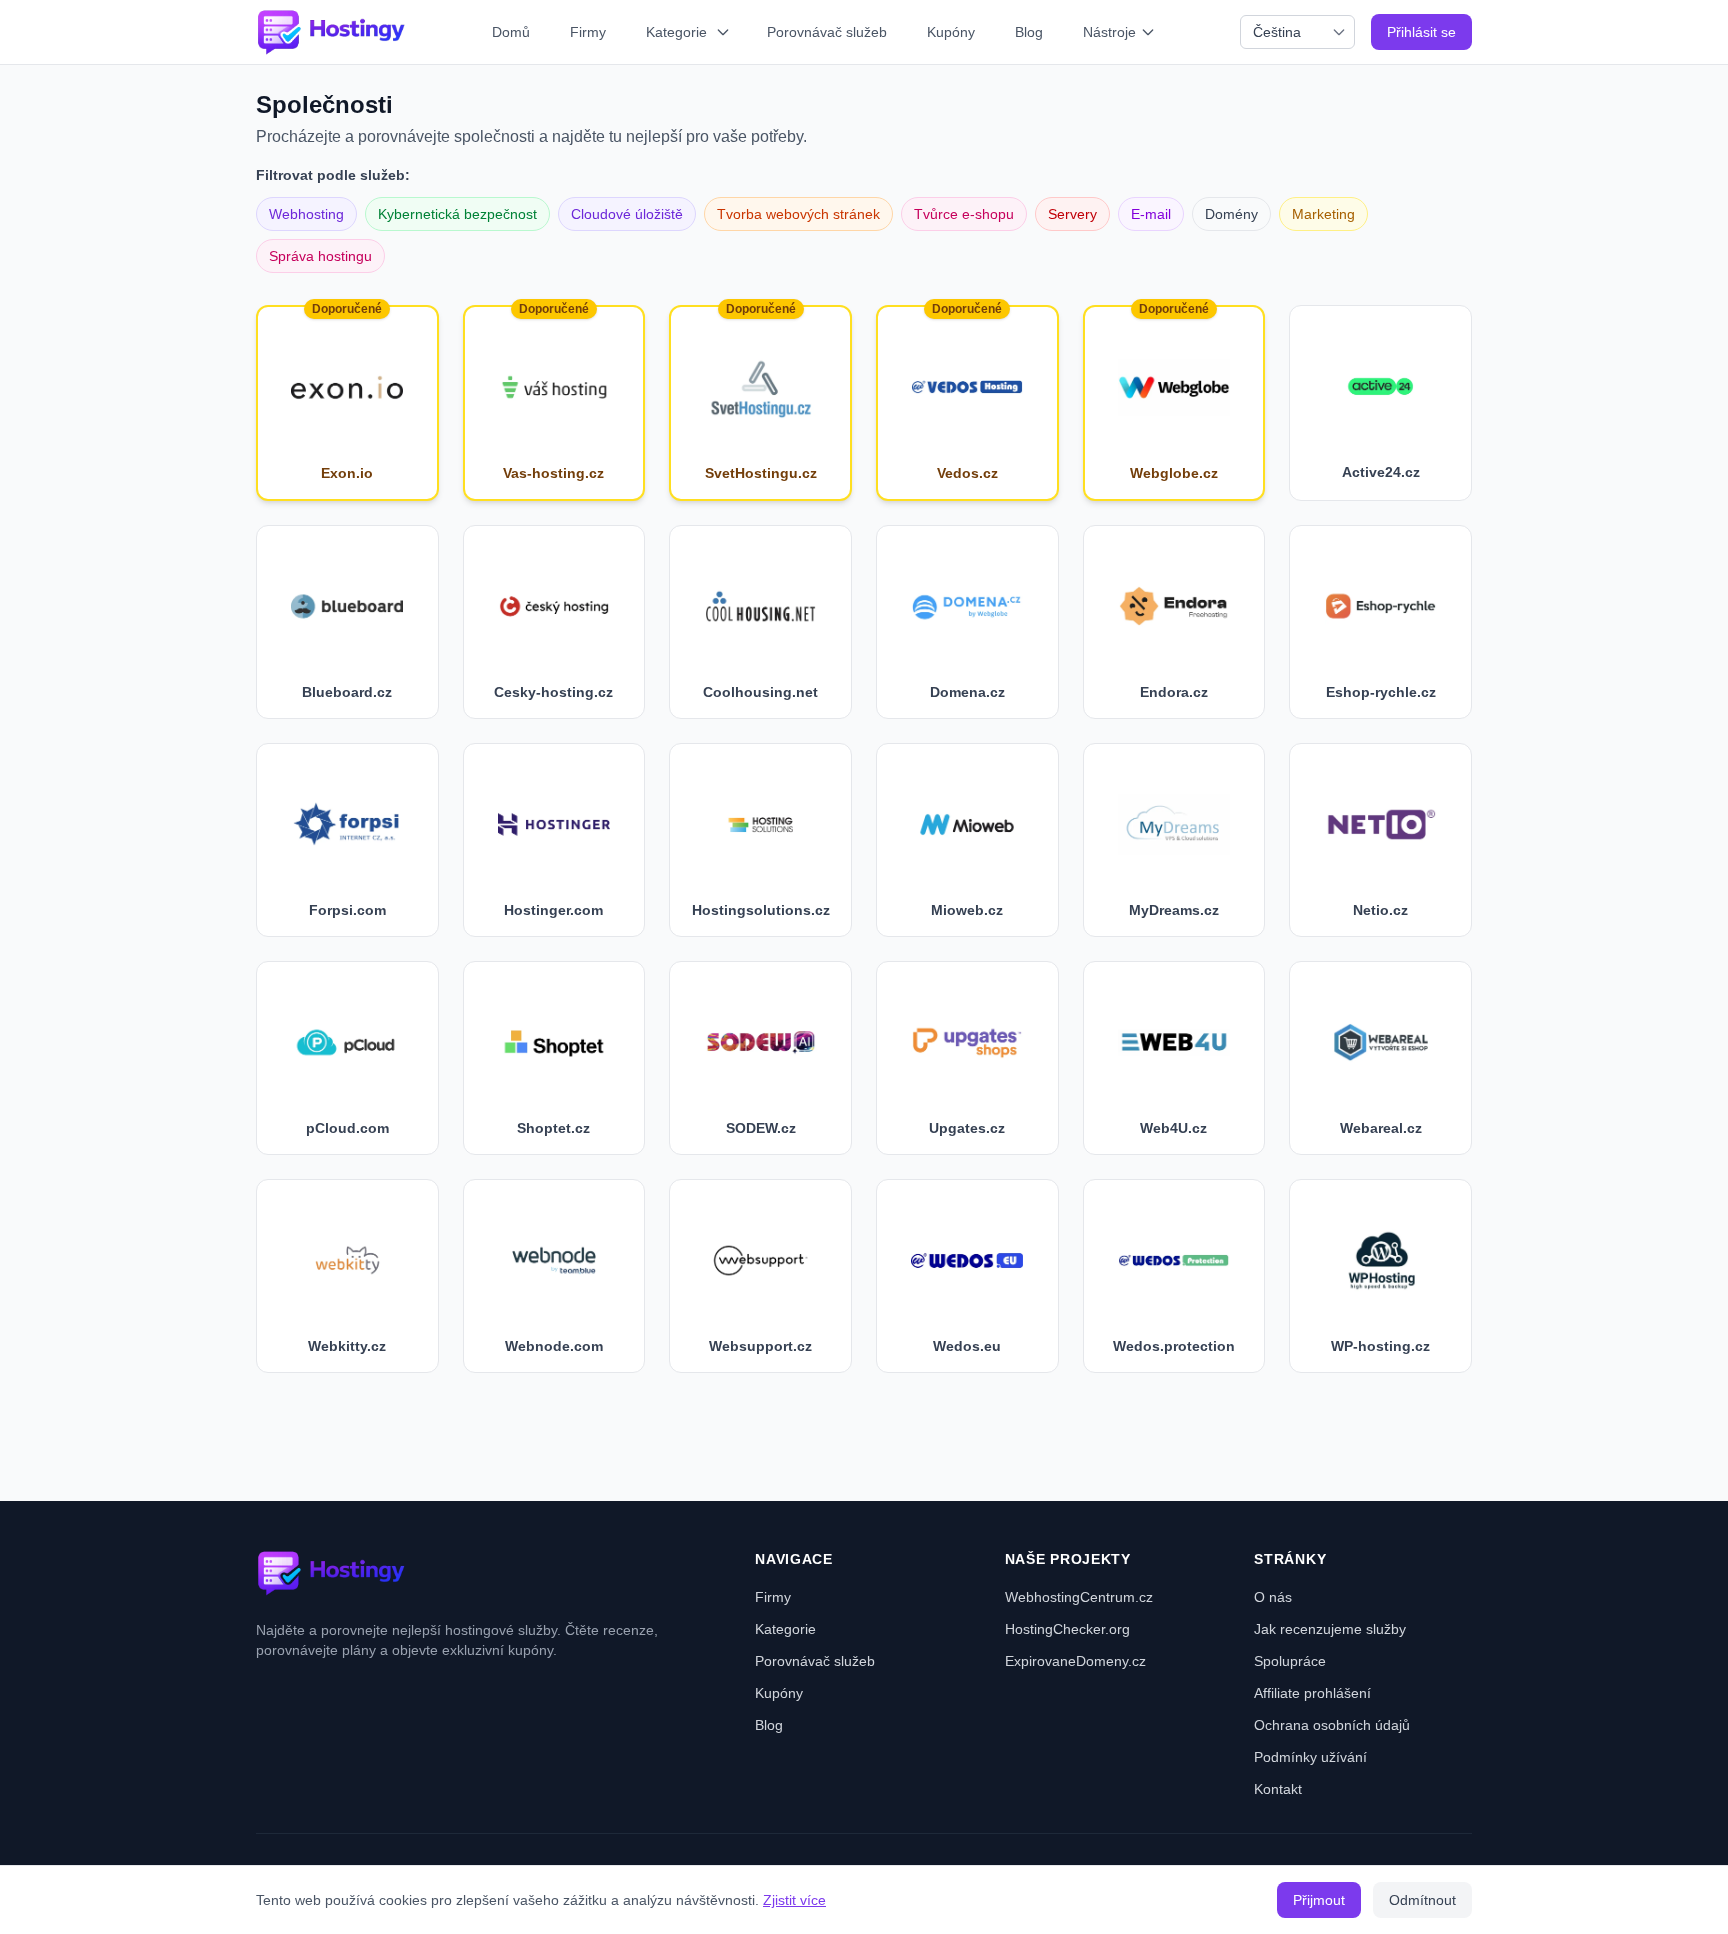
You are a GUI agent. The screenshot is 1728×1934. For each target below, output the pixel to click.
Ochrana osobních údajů (1332, 1725)
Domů (511, 32)
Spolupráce (1290, 1661)
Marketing (1323, 214)
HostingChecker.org (1067, 1629)
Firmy (588, 32)
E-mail (1151, 214)
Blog (1029, 32)
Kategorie (676, 32)
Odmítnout (1422, 1900)
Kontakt (1278, 1789)
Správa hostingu (320, 256)
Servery (1072, 214)
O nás (1273, 1597)
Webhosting (306, 214)
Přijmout (1319, 1900)
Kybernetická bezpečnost (457, 214)
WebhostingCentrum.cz (1079, 1597)
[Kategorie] (725, 32)
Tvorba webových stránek (798, 214)
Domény (1231, 214)
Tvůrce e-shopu (964, 214)
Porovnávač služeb (827, 32)
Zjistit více (794, 1900)
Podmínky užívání (1310, 1757)
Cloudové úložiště (627, 214)
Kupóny (951, 32)
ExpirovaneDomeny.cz (1075, 1661)
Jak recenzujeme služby (1330, 1629)
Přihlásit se (1421, 32)
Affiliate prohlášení (1312, 1693)
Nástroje (1109, 32)
